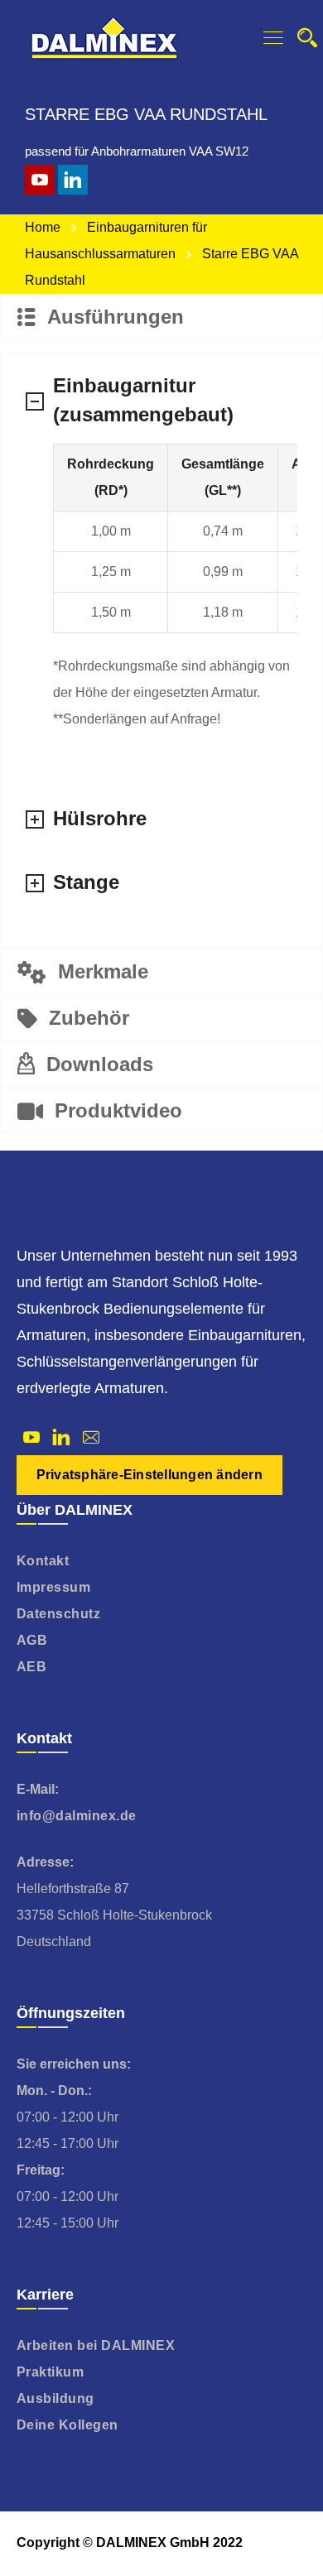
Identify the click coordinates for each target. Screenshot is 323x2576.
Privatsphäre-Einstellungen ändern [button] (149, 1475)
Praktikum (51, 2372)
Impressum (54, 1587)
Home (43, 227)
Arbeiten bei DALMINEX (96, 2345)
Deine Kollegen (67, 2425)
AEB (32, 1667)
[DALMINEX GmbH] (104, 37)
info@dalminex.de (77, 1816)
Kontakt (43, 1561)
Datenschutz (59, 1614)
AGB (32, 1640)
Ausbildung (55, 2398)
